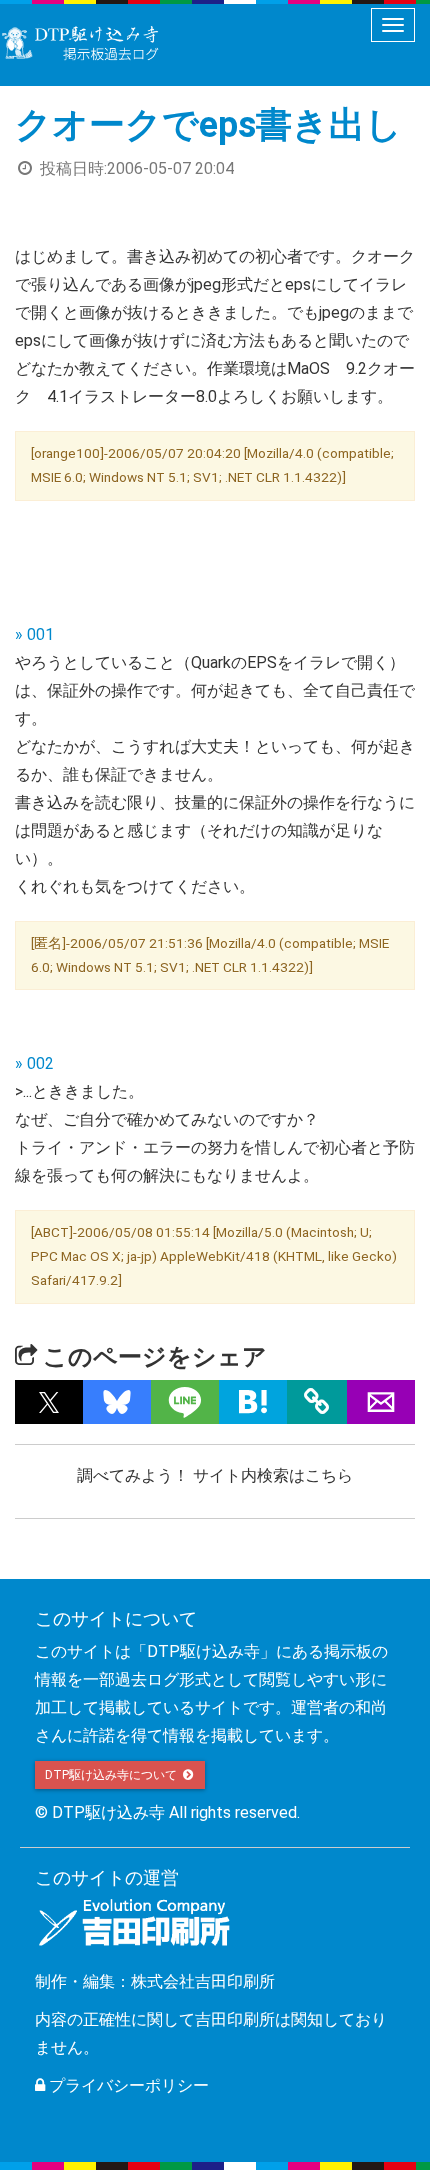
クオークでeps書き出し (208, 125)
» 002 (34, 1063)
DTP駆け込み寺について (112, 1775)
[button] (49, 1402)
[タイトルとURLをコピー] (317, 1402)
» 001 (34, 634)
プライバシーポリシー (127, 2085)
